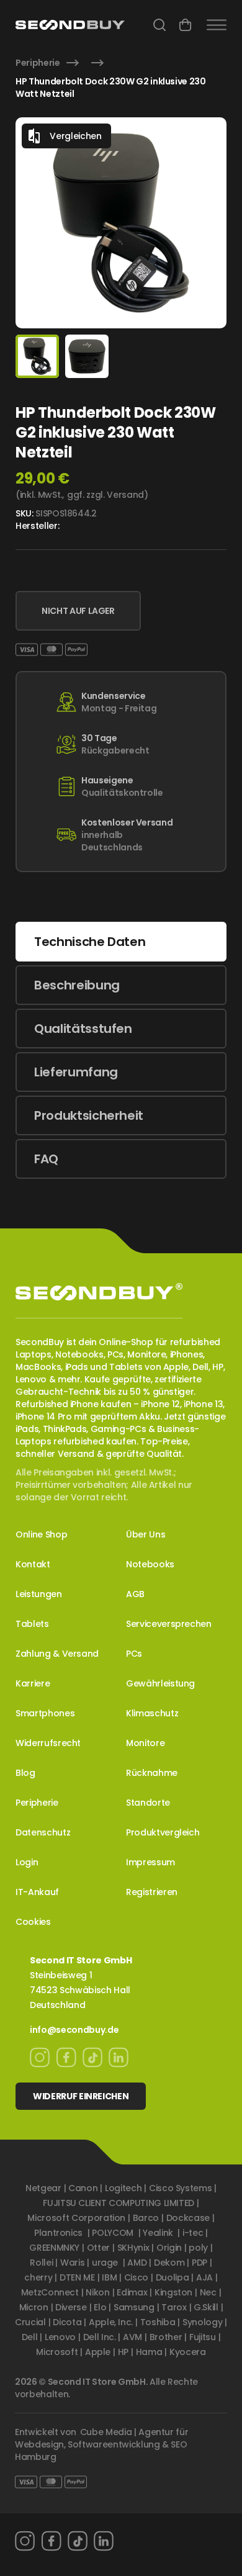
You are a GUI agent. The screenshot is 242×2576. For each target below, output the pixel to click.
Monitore (145, 1743)
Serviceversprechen (169, 1624)
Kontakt (33, 1564)
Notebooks (150, 1564)
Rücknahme (152, 1773)
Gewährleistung (160, 1683)
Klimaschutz (152, 1713)
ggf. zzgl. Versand (105, 495)
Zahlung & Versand (57, 1654)
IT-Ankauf (37, 1892)
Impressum (150, 1862)
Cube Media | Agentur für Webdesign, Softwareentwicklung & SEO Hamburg (101, 2444)
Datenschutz (43, 1832)
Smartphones (45, 1713)
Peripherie (38, 63)
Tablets (32, 1624)
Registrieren (152, 1892)
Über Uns (146, 1534)
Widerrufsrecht (48, 1743)
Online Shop (41, 1534)
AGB (135, 1594)
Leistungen (39, 1594)
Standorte (148, 1803)
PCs (134, 1654)
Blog (25, 1773)
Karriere (33, 1683)
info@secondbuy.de (74, 2030)
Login (27, 1862)
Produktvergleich (163, 1832)
